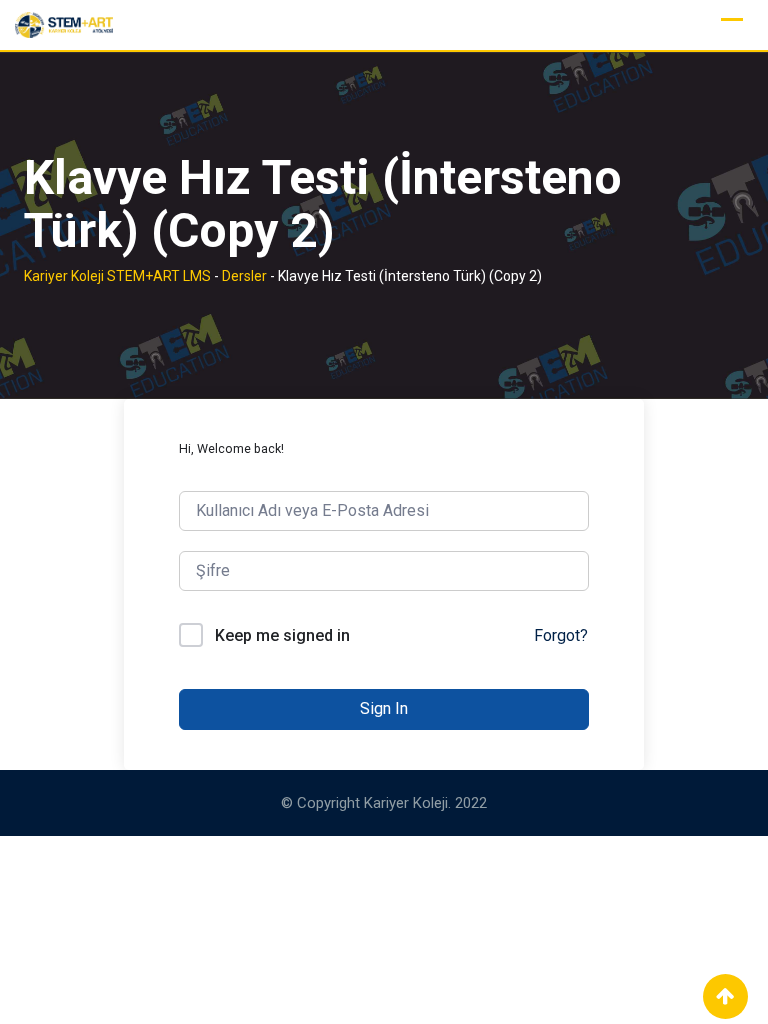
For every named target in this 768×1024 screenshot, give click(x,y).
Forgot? (561, 635)
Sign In (384, 708)
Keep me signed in (282, 635)
